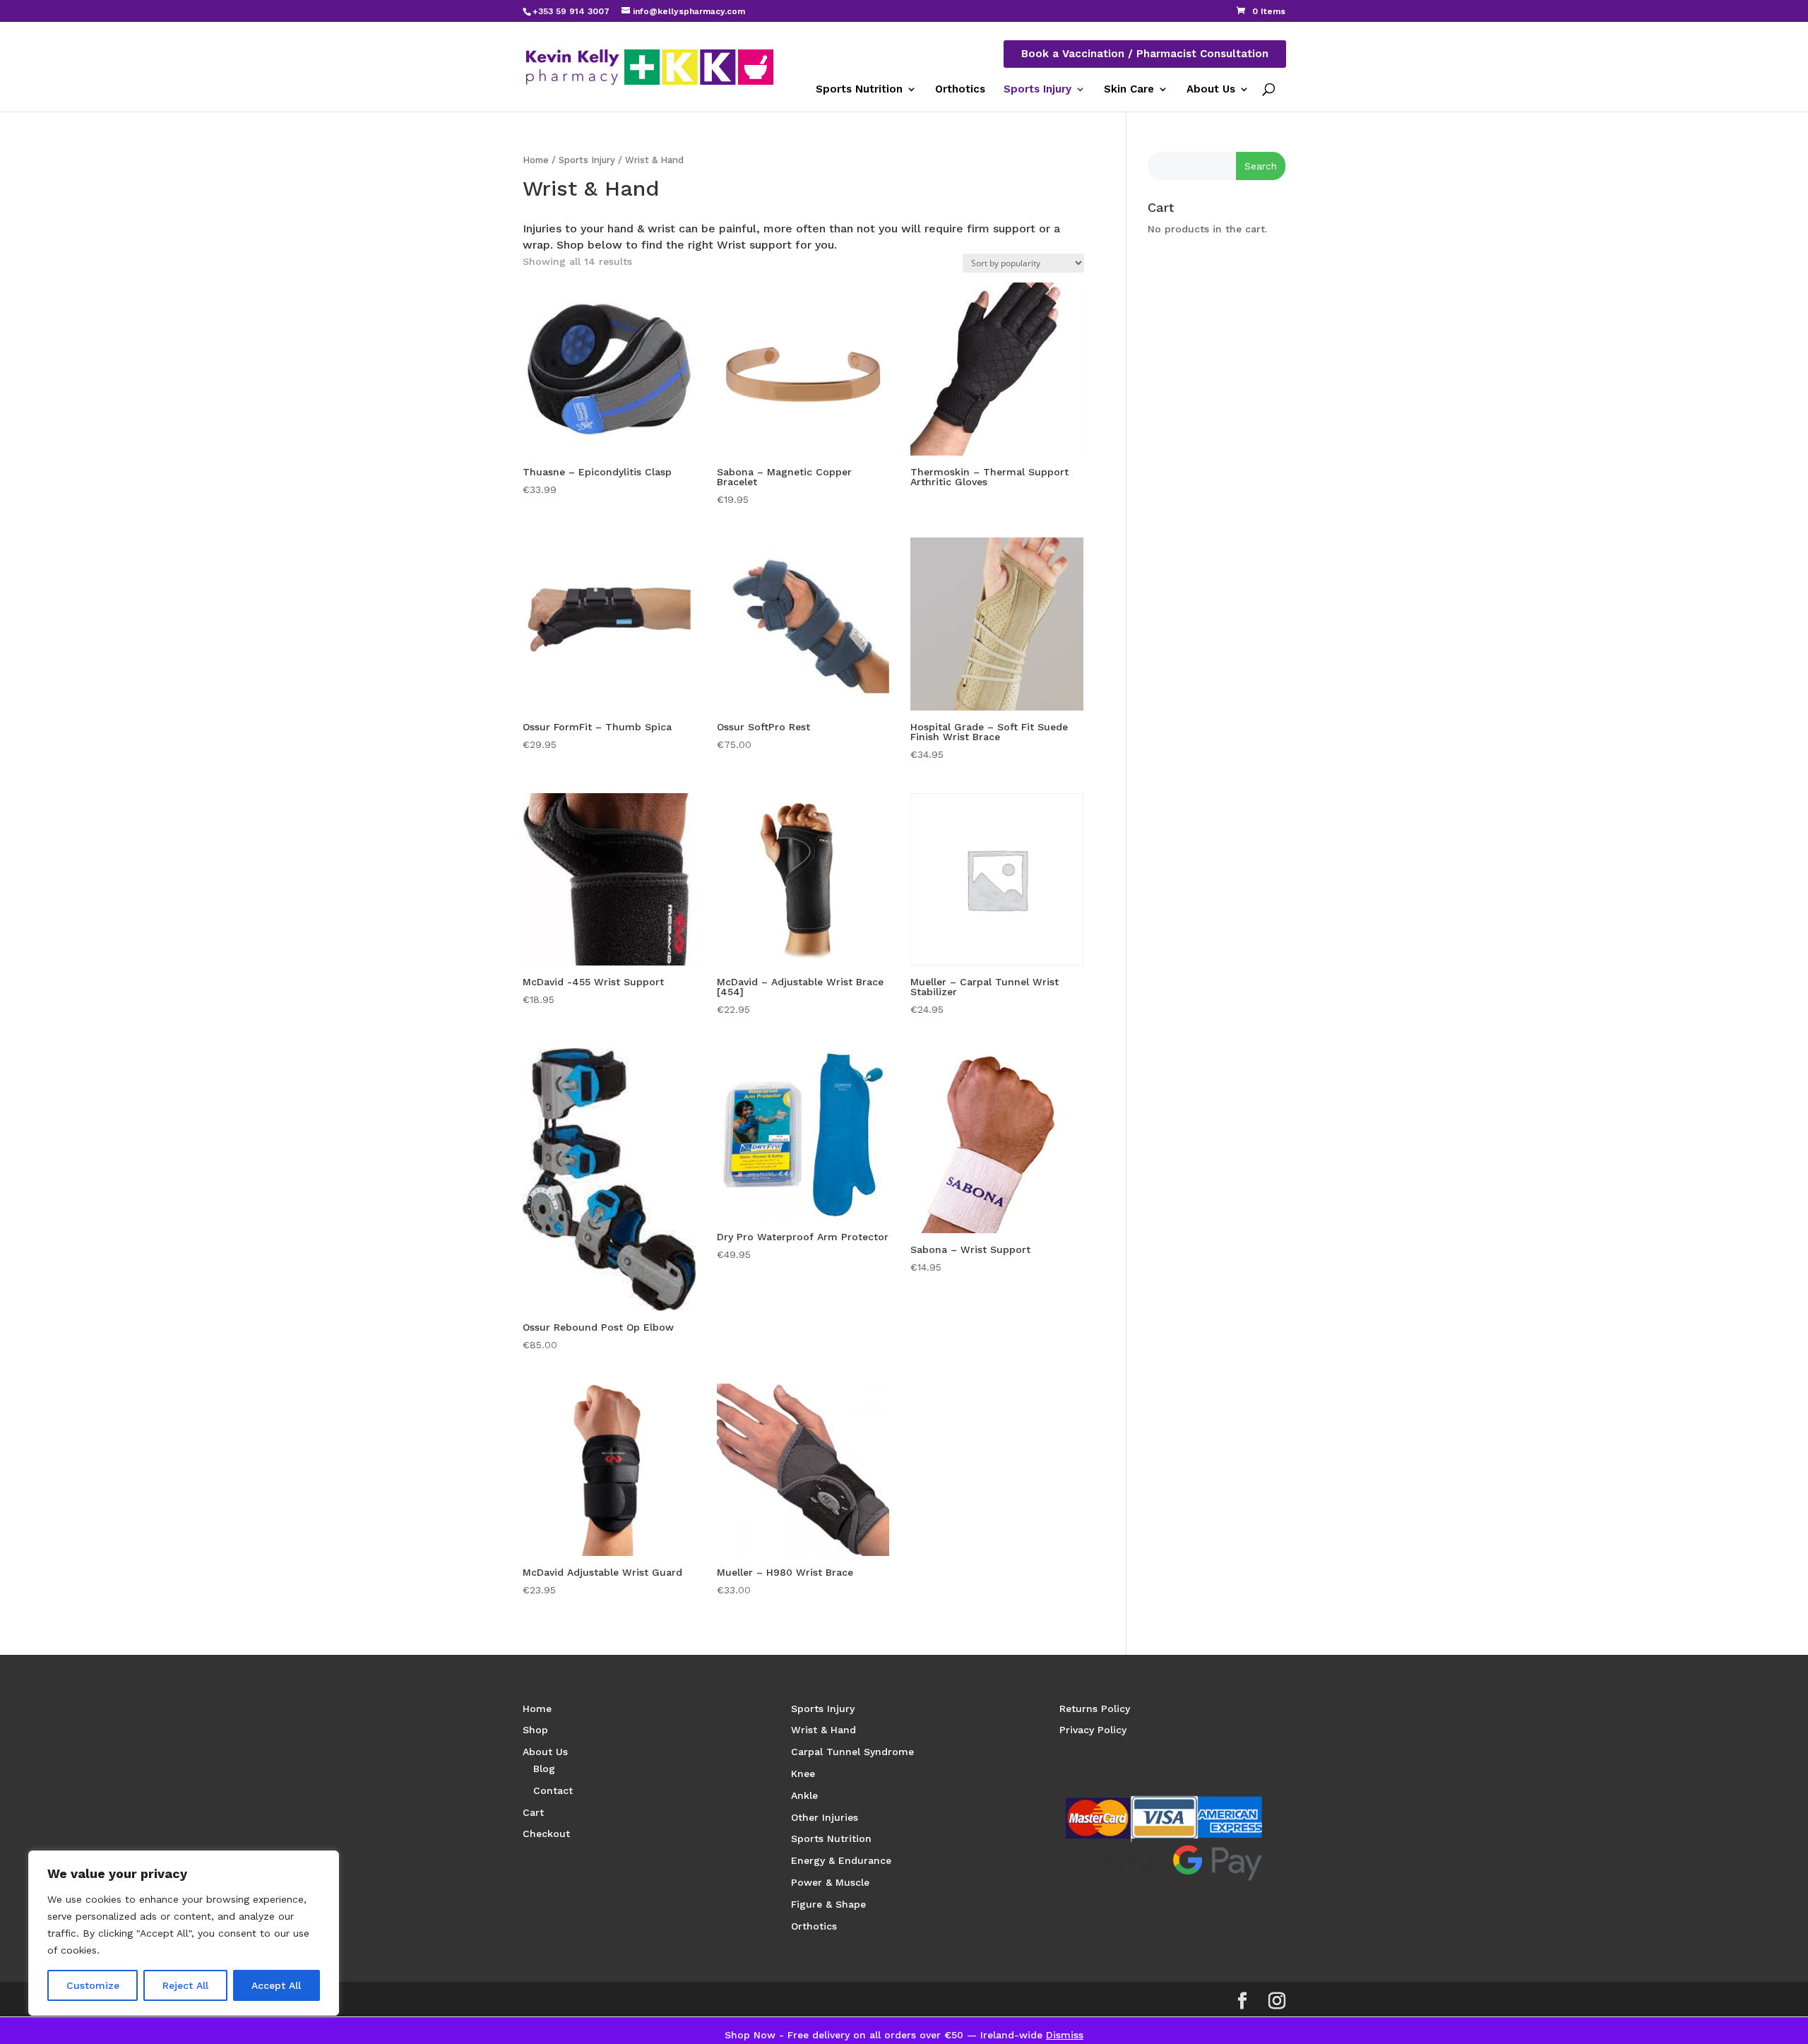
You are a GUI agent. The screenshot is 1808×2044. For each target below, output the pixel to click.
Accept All (276, 1985)
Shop (535, 1730)
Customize (93, 1985)
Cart (533, 1812)
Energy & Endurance (841, 1860)
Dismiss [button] (1065, 2035)
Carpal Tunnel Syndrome (852, 1752)
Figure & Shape (828, 1904)
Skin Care (1129, 89)
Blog (544, 1769)
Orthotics (960, 89)
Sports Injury (1037, 89)
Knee (803, 1773)
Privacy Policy (1093, 1730)
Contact (553, 1790)
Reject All (185, 1985)
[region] (184, 1933)
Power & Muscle (830, 1882)
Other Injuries (825, 1817)
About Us (1211, 89)
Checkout (546, 1834)
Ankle (804, 1795)
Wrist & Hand (823, 1730)
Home (536, 160)
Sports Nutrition (859, 89)
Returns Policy (1095, 1709)
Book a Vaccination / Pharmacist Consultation (1145, 54)
